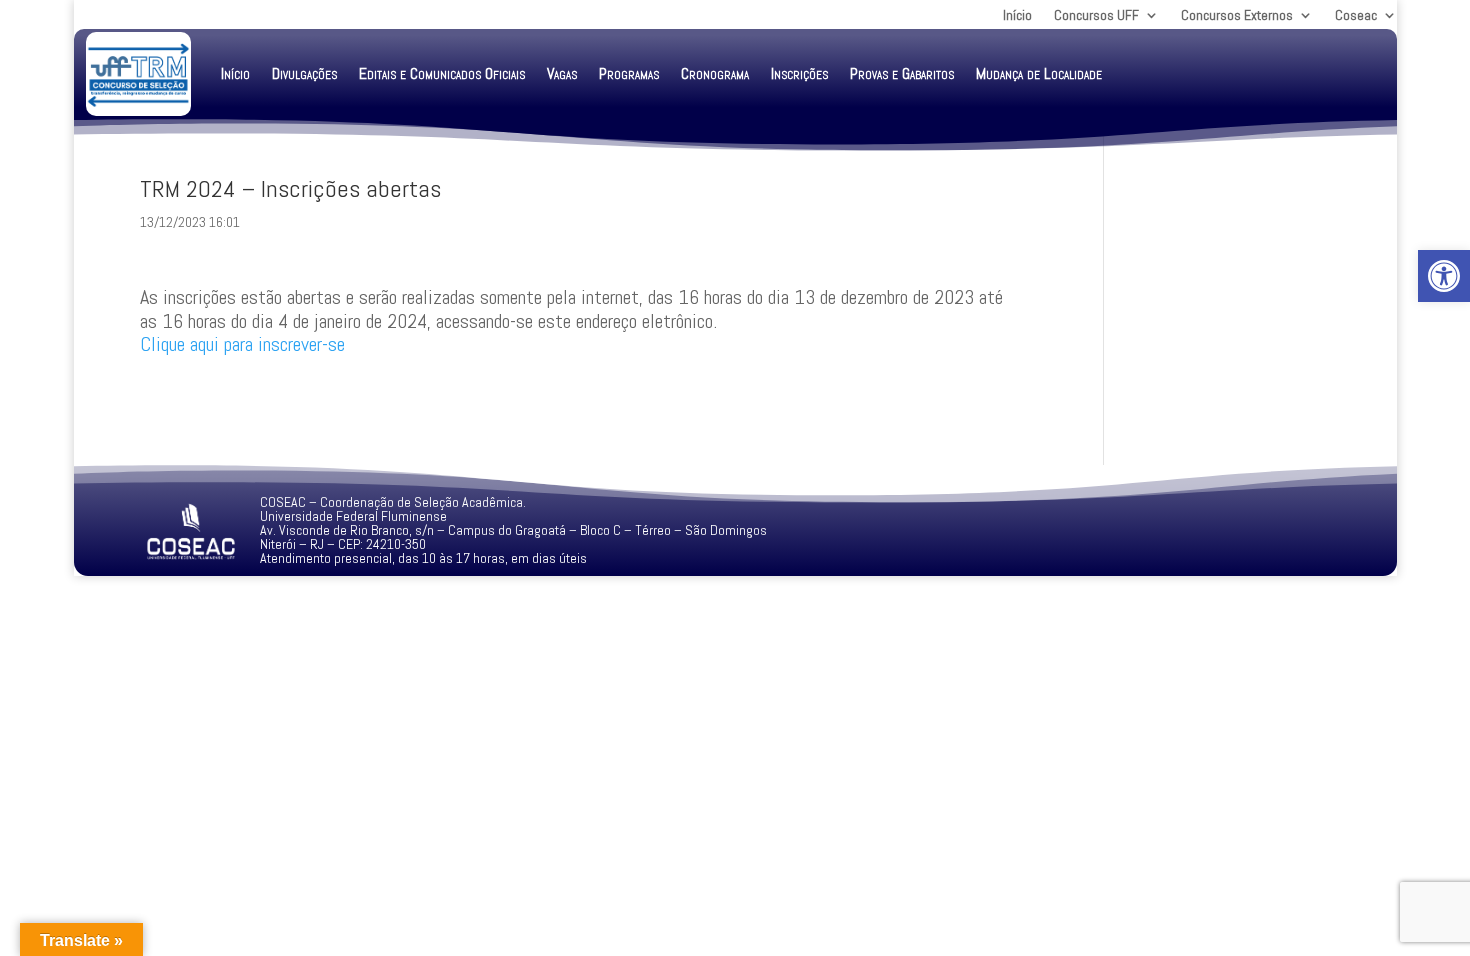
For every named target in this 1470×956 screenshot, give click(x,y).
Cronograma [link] (715, 73)
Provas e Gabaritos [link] (902, 73)
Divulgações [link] (304, 73)
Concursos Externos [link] (1237, 16)
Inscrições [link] (799, 73)
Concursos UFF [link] (1096, 16)
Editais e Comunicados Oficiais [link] (442, 73)
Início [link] (1017, 16)
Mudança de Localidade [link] (1039, 73)
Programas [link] (629, 73)
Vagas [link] (562, 73)
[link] (1444, 276)
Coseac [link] (1356, 16)
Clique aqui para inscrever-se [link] (242, 344)
